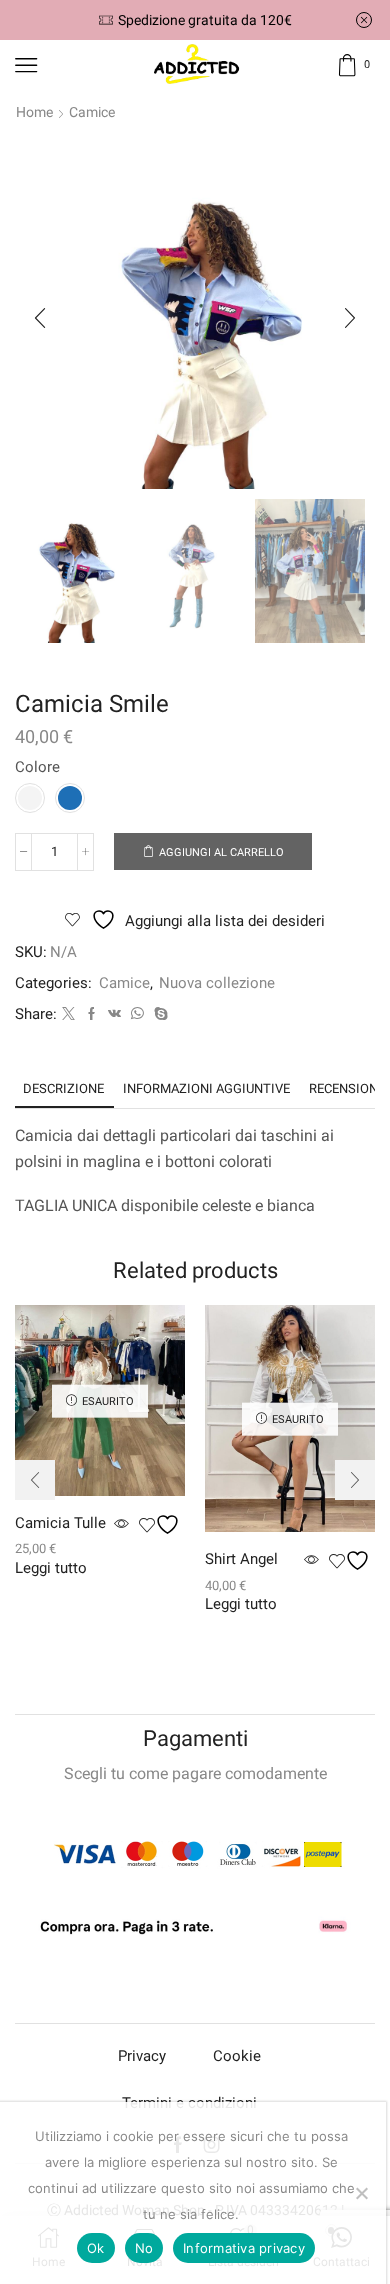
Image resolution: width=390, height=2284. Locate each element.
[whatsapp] (137, 1014)
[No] (361, 2193)
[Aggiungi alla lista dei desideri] (162, 1524)
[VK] (114, 1014)
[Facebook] (91, 1014)
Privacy (142, 2056)
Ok (96, 2248)
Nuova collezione (217, 983)
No (144, 2248)
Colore (37, 767)
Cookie (237, 2056)
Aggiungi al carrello (221, 852)
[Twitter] (68, 1014)
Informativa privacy (244, 2248)
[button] (40, 318)
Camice (92, 112)
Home (34, 112)
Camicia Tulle (60, 1523)
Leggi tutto (51, 1568)
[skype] (158, 1014)
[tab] (63, 1088)
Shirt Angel (241, 1559)
